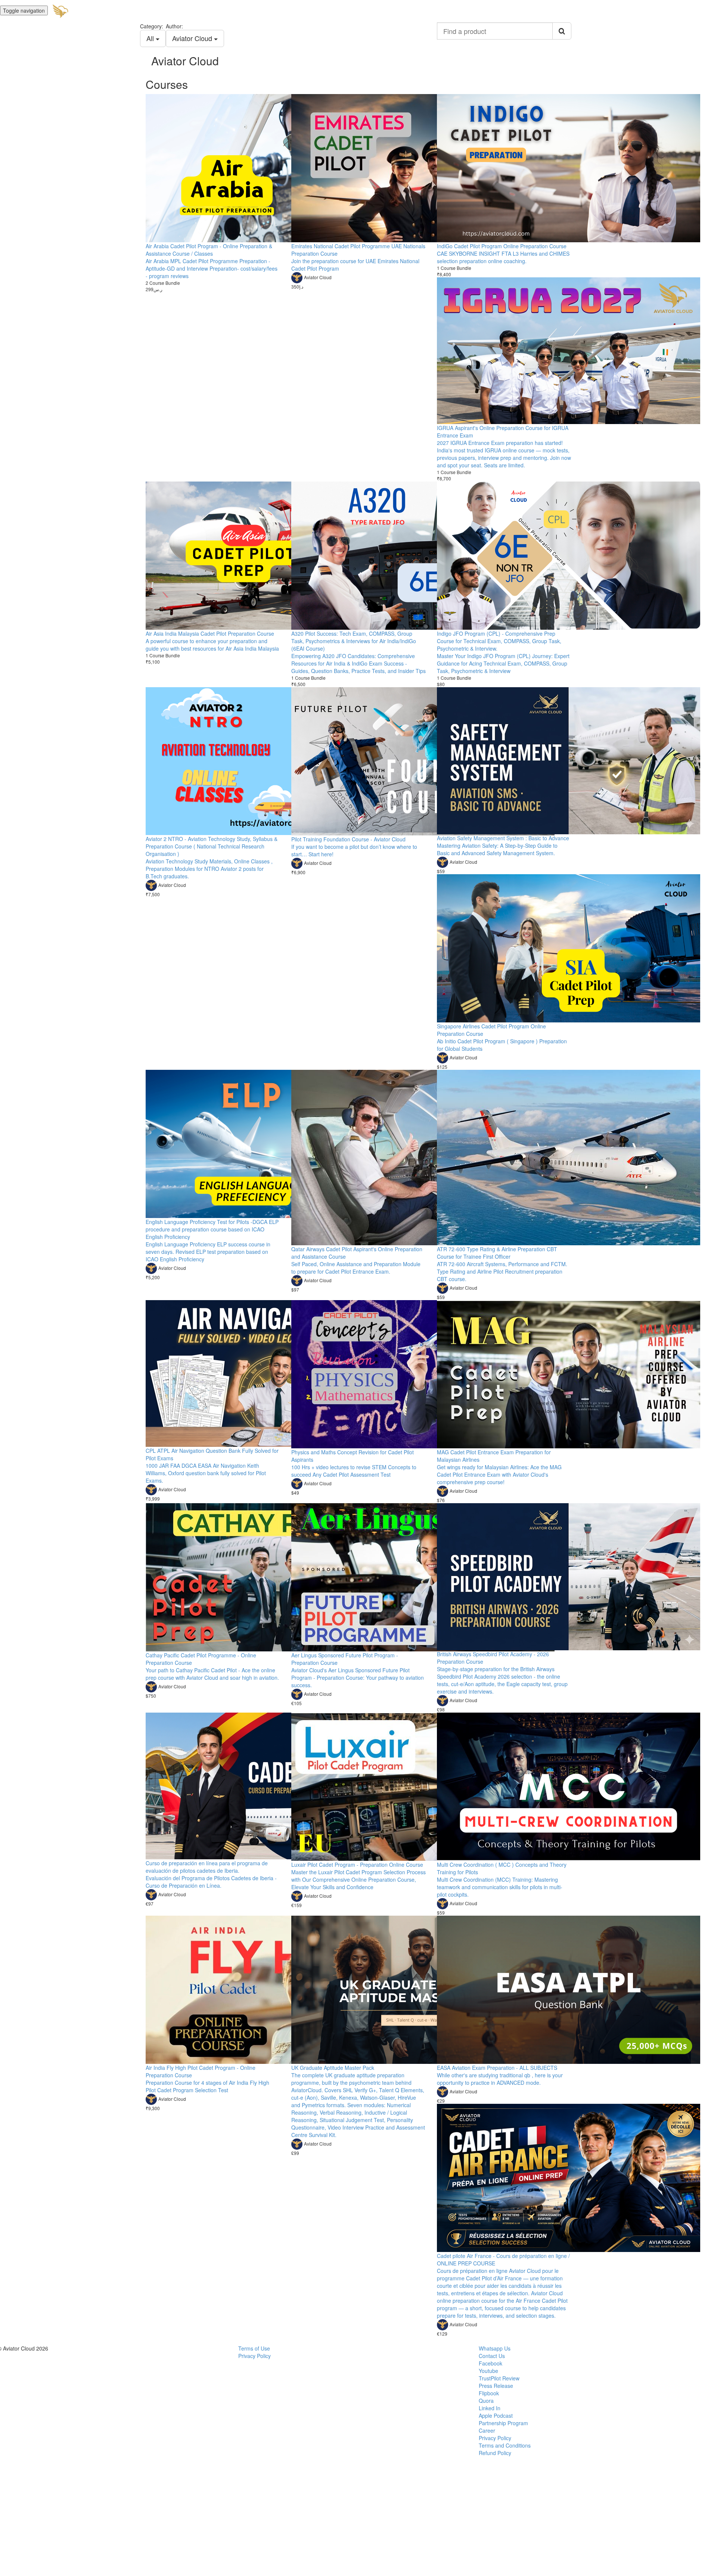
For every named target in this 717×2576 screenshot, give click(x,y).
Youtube (488, 2371)
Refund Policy (495, 2453)
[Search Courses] (562, 31)
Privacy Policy (254, 2356)
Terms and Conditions (505, 2445)
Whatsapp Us (495, 2348)
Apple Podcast (496, 2415)
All (151, 38)
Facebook (491, 2363)
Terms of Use (254, 2348)
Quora (486, 2401)
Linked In (490, 2408)
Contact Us (492, 2356)
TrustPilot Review (499, 2378)
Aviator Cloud (193, 38)
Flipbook (489, 2393)
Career (487, 2430)
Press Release (496, 2386)
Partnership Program (503, 2423)
